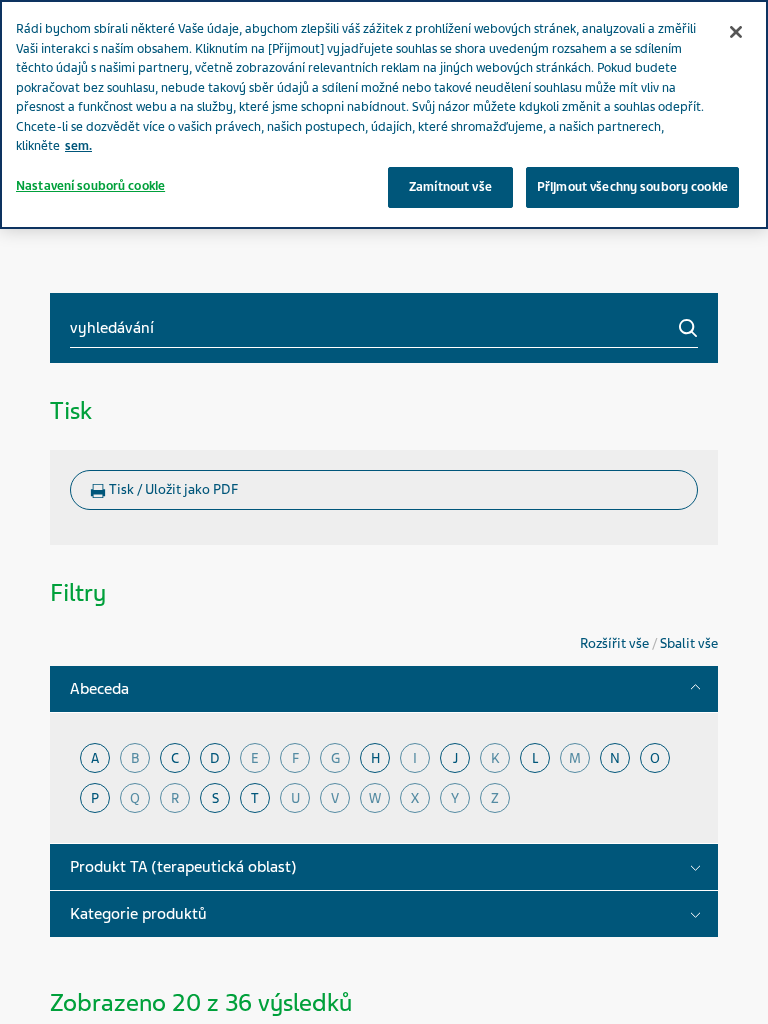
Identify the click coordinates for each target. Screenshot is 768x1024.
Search (688, 328)
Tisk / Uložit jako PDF (172, 489)
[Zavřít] (736, 32)
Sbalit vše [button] (689, 643)
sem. (78, 146)
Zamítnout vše (450, 187)
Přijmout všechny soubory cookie (632, 187)
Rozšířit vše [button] (616, 643)
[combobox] (384, 328)
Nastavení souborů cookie (90, 186)
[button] (695, 688)
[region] (384, 114)
